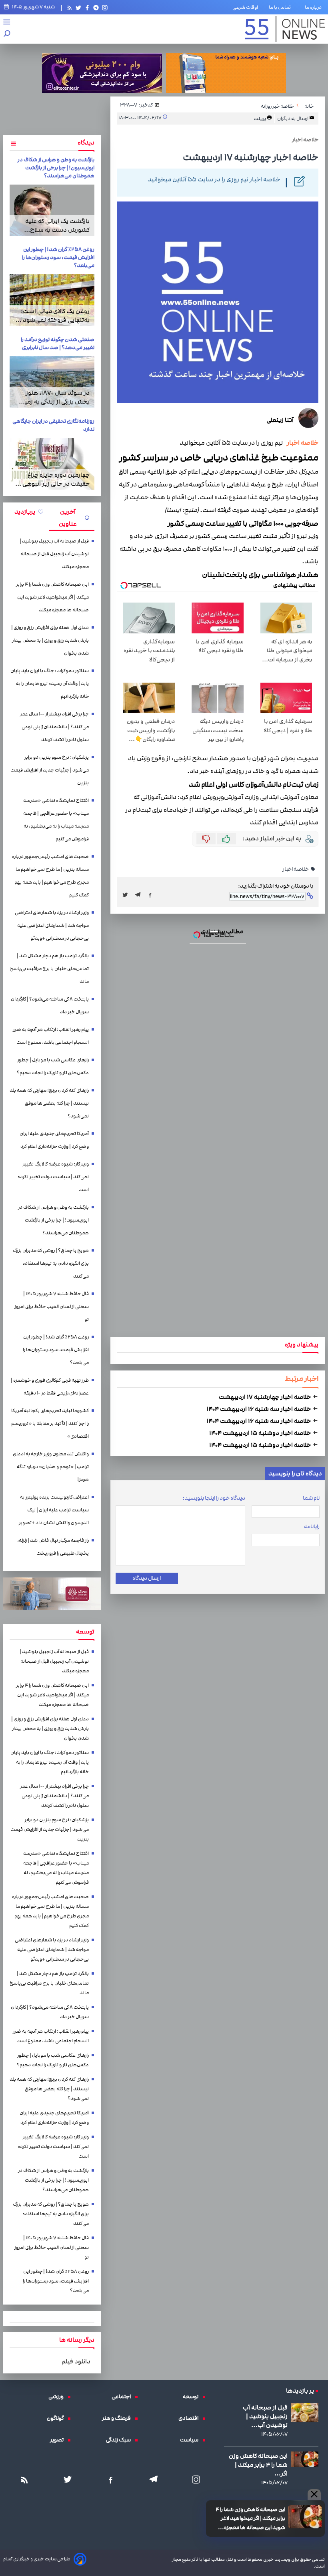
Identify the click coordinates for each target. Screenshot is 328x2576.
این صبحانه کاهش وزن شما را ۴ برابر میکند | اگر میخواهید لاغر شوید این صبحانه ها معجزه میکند (52, 597)
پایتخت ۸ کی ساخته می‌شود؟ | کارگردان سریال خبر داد (50, 1006)
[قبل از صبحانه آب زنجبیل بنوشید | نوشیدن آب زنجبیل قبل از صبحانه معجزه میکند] (305, 2413)
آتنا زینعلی (280, 420)
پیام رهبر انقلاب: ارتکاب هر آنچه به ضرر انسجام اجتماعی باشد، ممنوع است (51, 1036)
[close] (314, 2495)
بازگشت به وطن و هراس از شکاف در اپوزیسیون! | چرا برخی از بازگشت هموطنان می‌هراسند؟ (56, 168)
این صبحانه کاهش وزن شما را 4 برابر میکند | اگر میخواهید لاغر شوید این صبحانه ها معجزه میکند (250, 2519)
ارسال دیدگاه (147, 1578)
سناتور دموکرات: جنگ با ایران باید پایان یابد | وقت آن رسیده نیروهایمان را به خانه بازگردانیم (50, 684)
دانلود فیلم (76, 2361)
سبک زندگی (120, 2440)
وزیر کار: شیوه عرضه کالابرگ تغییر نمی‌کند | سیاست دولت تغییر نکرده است (53, 1177)
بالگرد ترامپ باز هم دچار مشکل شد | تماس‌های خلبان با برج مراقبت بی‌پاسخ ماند (49, 969)
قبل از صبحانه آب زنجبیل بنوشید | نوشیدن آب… (265, 2416)
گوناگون (57, 2418)
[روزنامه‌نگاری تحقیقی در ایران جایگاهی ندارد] (52, 464)
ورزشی (58, 2397)
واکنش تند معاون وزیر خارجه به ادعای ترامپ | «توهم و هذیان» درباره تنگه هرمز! (51, 1467)
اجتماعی (123, 2397)
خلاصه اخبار (301, 443)
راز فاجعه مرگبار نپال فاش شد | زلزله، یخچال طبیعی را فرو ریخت (53, 1547)
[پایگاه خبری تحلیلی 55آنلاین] (285, 29)
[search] (7, 34)
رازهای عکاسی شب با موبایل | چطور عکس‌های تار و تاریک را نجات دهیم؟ (53, 1066)
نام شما (311, 1498)
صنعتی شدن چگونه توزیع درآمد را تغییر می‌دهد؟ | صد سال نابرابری (58, 344)
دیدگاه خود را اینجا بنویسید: (214, 1498)
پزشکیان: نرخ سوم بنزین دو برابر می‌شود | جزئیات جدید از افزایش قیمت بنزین (50, 770)
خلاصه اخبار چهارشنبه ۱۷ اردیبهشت (265, 1397)
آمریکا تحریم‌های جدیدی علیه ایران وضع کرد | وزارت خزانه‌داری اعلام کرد (54, 1140)
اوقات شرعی (245, 7)
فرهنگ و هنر (118, 2418)
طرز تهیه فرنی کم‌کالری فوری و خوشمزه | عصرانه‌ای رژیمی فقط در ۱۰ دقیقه (50, 1387)
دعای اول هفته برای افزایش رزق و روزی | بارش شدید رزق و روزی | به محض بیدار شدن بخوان (50, 640)
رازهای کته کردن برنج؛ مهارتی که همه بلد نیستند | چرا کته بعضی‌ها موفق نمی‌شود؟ (49, 1103)
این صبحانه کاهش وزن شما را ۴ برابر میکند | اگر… (258, 2465)
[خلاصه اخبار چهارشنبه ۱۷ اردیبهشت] (140, 895)
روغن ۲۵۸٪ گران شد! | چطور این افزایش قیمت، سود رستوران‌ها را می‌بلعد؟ (58, 257)
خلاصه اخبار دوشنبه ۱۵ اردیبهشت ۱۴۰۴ (261, 1433)
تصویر (59, 2440)
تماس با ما (281, 7)
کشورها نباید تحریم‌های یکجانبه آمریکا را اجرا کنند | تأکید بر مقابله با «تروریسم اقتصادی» (50, 1424)
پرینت (260, 119)
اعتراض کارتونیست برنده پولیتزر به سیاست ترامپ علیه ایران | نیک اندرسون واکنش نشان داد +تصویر (54, 1510)
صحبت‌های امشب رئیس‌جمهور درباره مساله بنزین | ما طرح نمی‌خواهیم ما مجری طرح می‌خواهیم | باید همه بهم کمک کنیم (50, 876)
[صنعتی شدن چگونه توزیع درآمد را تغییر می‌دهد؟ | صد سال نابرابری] (52, 382)
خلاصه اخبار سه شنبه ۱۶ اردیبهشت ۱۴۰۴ (259, 1409)
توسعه (193, 2397)
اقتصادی (190, 2418)
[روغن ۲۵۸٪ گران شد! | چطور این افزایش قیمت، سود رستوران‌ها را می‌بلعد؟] (52, 300)
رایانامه (312, 1527)
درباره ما (315, 7)
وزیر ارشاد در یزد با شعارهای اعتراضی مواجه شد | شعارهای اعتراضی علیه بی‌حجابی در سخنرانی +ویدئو (52, 925)
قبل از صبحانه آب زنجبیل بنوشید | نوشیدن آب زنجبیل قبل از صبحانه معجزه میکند (54, 554)
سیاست (191, 2440)
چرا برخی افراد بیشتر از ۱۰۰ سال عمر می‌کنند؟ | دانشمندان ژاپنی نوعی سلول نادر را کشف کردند (54, 727)
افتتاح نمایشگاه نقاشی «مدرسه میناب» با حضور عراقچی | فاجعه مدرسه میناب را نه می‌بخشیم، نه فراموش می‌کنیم (56, 820)
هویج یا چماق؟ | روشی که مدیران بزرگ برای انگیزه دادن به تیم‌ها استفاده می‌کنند (51, 1263)
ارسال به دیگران (293, 119)
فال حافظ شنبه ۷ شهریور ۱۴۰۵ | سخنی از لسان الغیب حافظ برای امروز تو (52, 1307)
